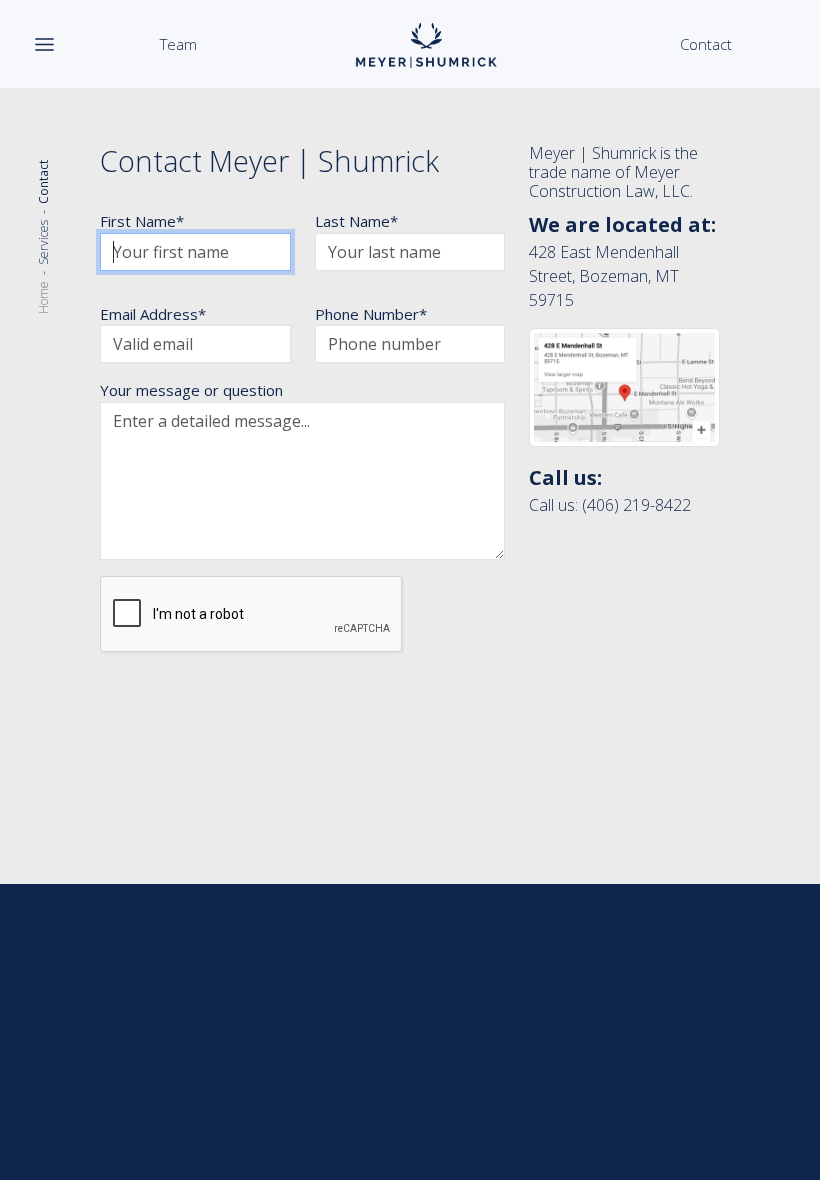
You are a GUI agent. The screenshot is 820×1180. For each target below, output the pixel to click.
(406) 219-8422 (636, 505)
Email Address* (153, 314)
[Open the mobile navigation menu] (44, 44)
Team (178, 44)
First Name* (142, 221)
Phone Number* (371, 314)
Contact (706, 44)
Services (43, 242)
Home (43, 297)
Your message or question (191, 390)
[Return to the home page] (426, 44)
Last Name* (356, 221)
